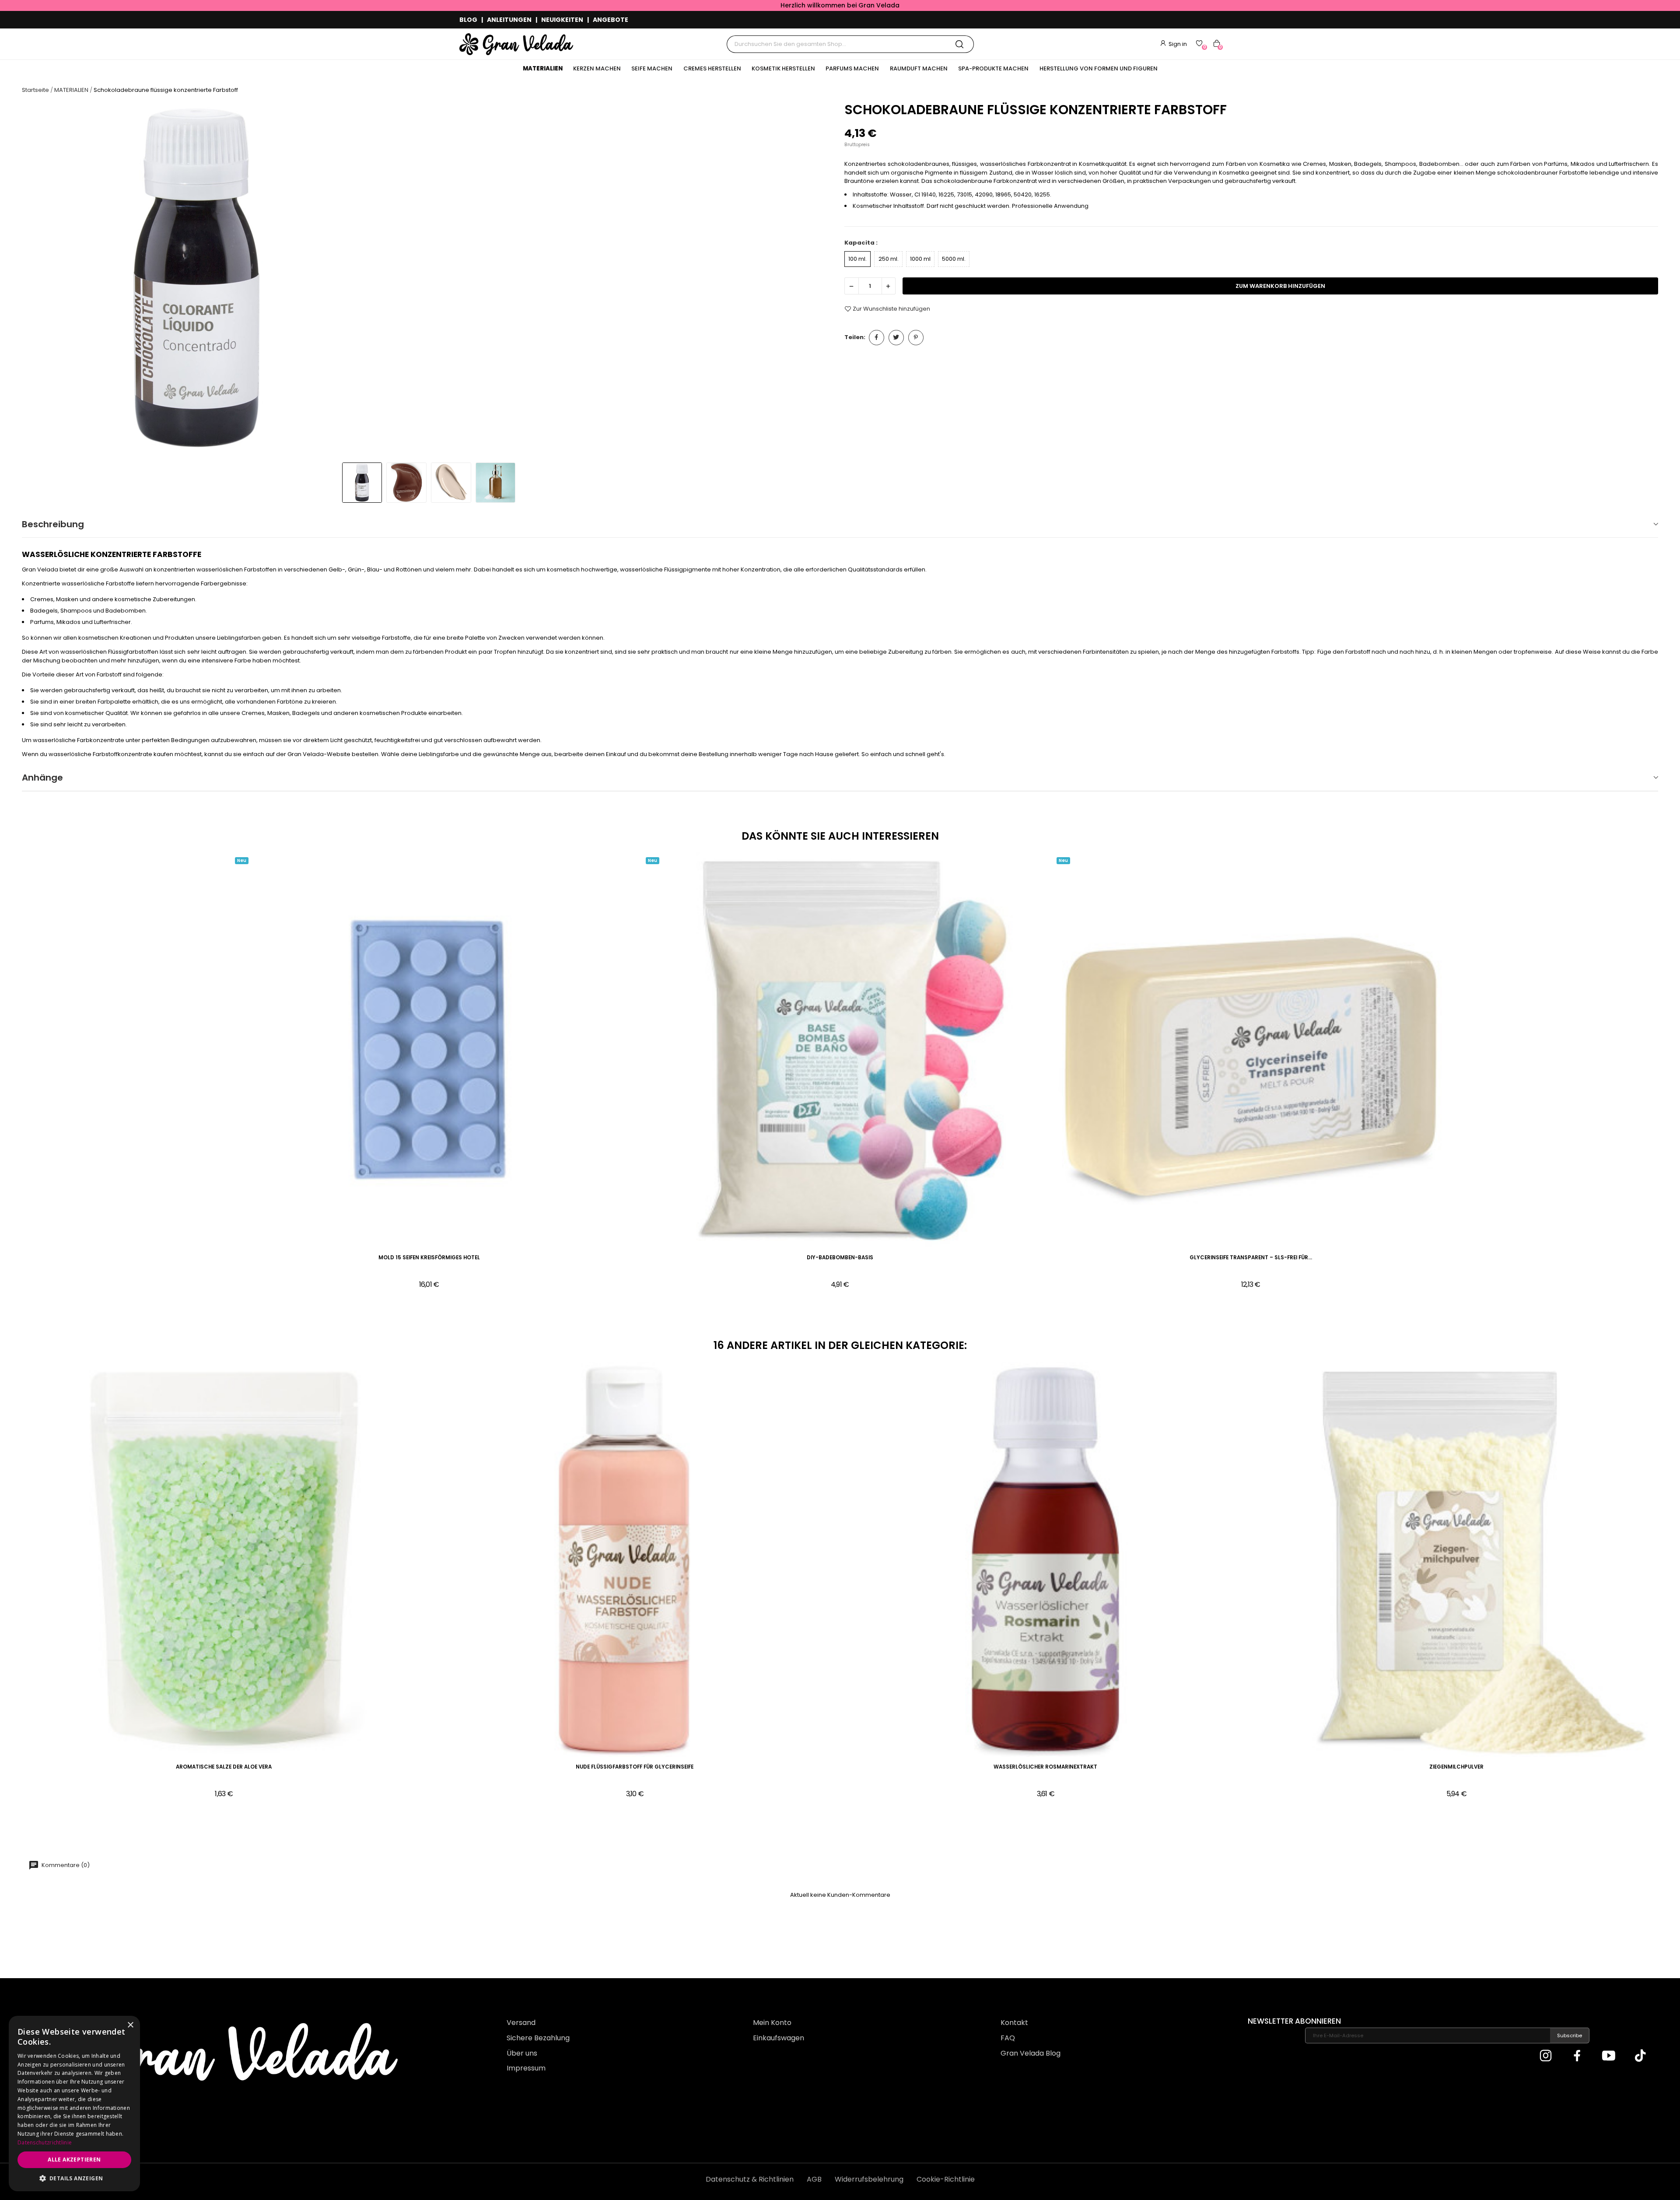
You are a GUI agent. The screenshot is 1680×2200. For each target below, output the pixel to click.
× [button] (130, 2025)
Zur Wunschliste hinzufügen (891, 309)
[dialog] (74, 2104)
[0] (1199, 43)
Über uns (522, 2053)
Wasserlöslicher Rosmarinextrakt (1045, 1767)
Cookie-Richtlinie (946, 2179)
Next (821, 279)
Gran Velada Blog (1031, 2053)
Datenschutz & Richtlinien (750, 2179)
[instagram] (1546, 2056)
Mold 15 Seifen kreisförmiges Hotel (429, 1258)
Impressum (526, 2068)
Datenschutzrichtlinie (45, 2142)
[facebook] (1577, 2056)
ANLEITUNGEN (509, 20)
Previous (37, 279)
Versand (521, 2023)
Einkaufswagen (779, 2038)
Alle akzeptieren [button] (74, 2160)
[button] (74, 2178)
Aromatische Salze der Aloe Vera (224, 1767)
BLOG (468, 20)
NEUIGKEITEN (562, 20)
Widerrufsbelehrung (869, 2179)
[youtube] (1609, 2056)
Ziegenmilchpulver (1456, 1767)
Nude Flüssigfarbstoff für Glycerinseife (635, 1767)
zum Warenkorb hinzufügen (1280, 286)
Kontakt (1014, 2023)
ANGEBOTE (611, 20)
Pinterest (916, 338)
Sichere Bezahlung (538, 2038)
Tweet (896, 338)
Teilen (877, 338)
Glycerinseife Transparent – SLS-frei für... (1251, 1258)
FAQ (1008, 2038)
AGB (814, 2179)
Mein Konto (772, 2023)
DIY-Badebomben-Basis (840, 1258)
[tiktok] (1640, 2056)
